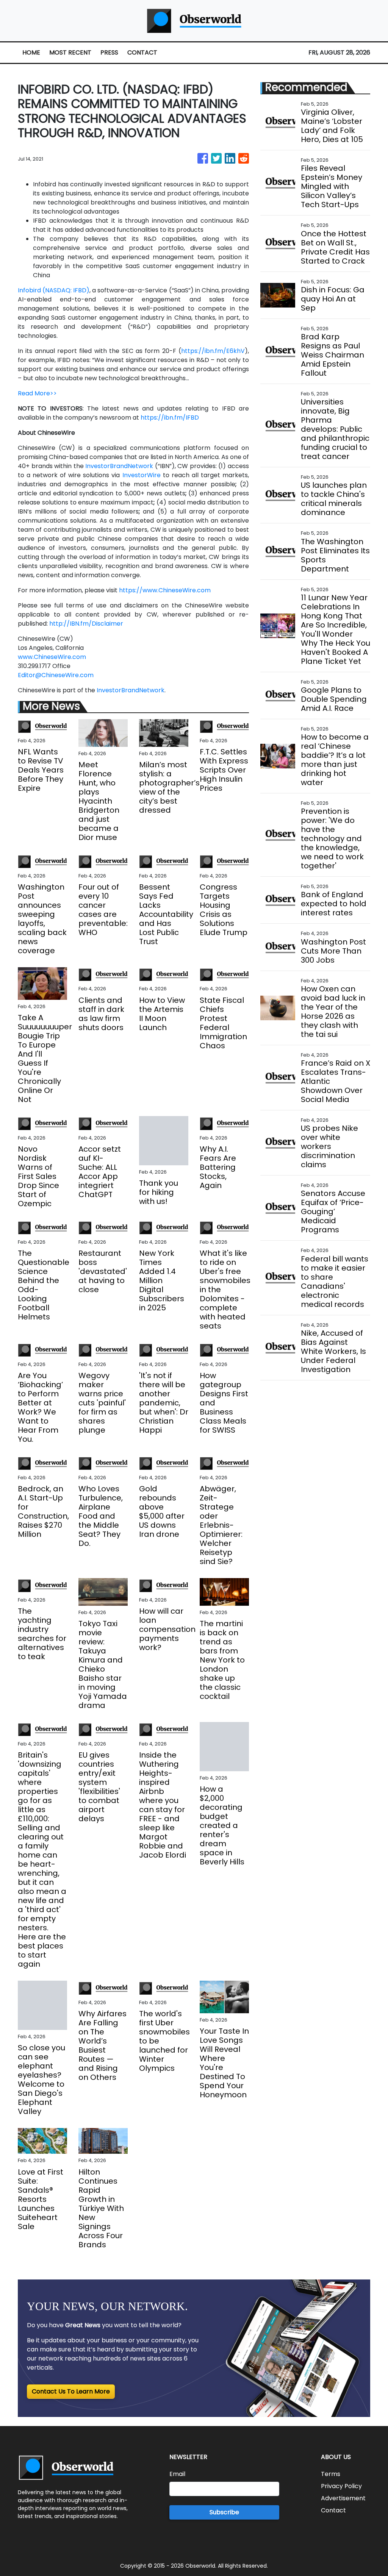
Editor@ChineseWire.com (56, 675)
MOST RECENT (70, 52)
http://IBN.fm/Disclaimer (86, 624)
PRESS (109, 52)
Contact (333, 2510)
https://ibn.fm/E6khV (213, 351)
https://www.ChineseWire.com (165, 590)
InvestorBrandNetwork (119, 466)
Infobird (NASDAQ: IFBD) (54, 290)
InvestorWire (142, 475)
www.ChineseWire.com (52, 657)
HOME (31, 52)
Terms (331, 2474)
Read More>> (37, 393)
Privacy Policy (341, 2486)
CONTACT (142, 52)
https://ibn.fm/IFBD (170, 418)
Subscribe (224, 2512)
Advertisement (343, 2498)
